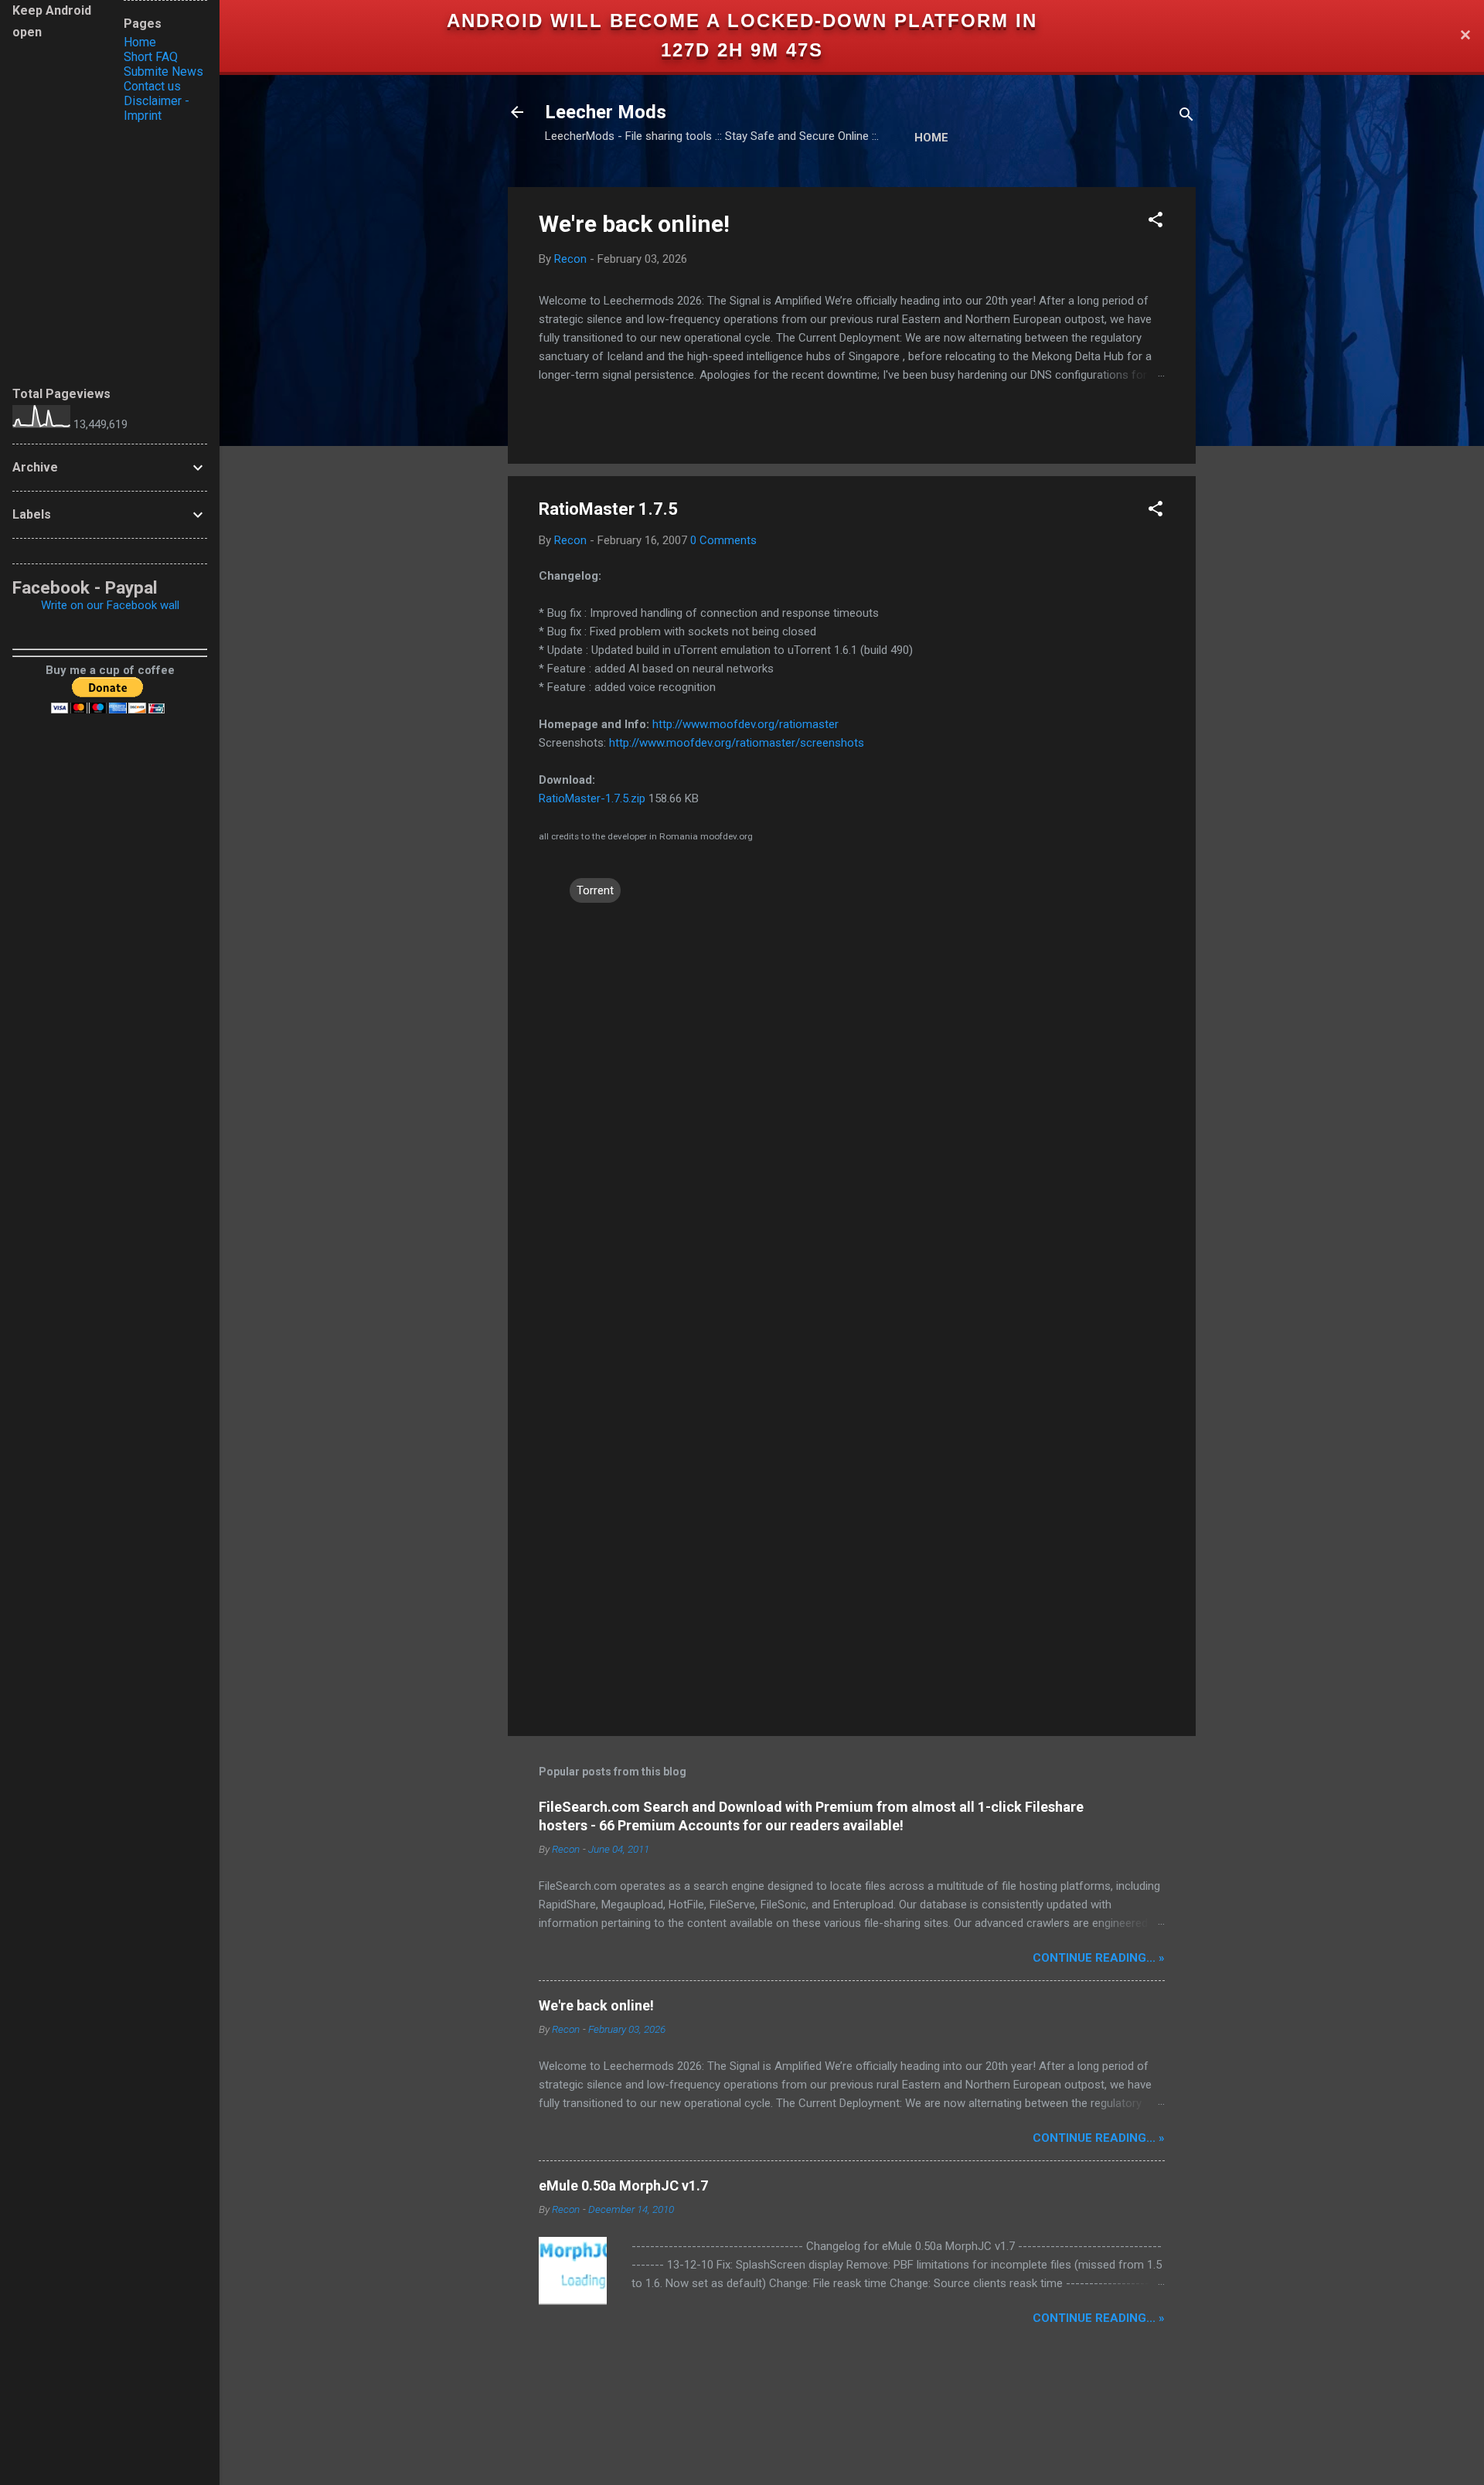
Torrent (595, 890)
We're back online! (634, 224)
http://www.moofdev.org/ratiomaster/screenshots (737, 743)
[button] (1156, 222)
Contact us (152, 86)
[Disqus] (852, 1102)
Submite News (163, 71)
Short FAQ (151, 57)
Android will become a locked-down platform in (742, 20)
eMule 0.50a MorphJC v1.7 (623, 2185)
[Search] (1186, 117)
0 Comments (723, 540)
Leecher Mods (606, 112)
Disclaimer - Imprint (157, 108)
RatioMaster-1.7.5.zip (592, 798)
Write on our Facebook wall (110, 605)
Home (931, 138)
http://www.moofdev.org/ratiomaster (745, 724)
